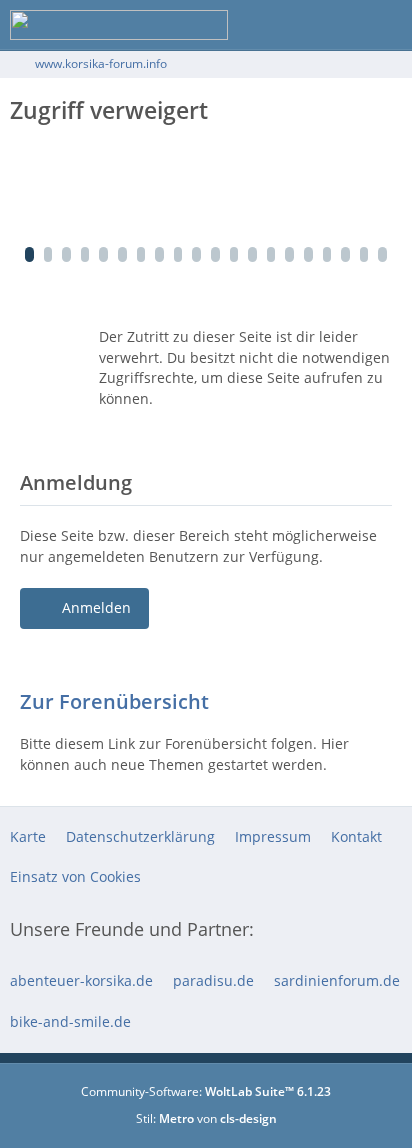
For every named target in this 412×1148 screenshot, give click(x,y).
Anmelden (96, 607)
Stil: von (206, 1118)
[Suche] (286, 25)
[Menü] (386, 25)
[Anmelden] (336, 25)
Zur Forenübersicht (114, 701)
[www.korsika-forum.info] (119, 25)
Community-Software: (206, 1091)
